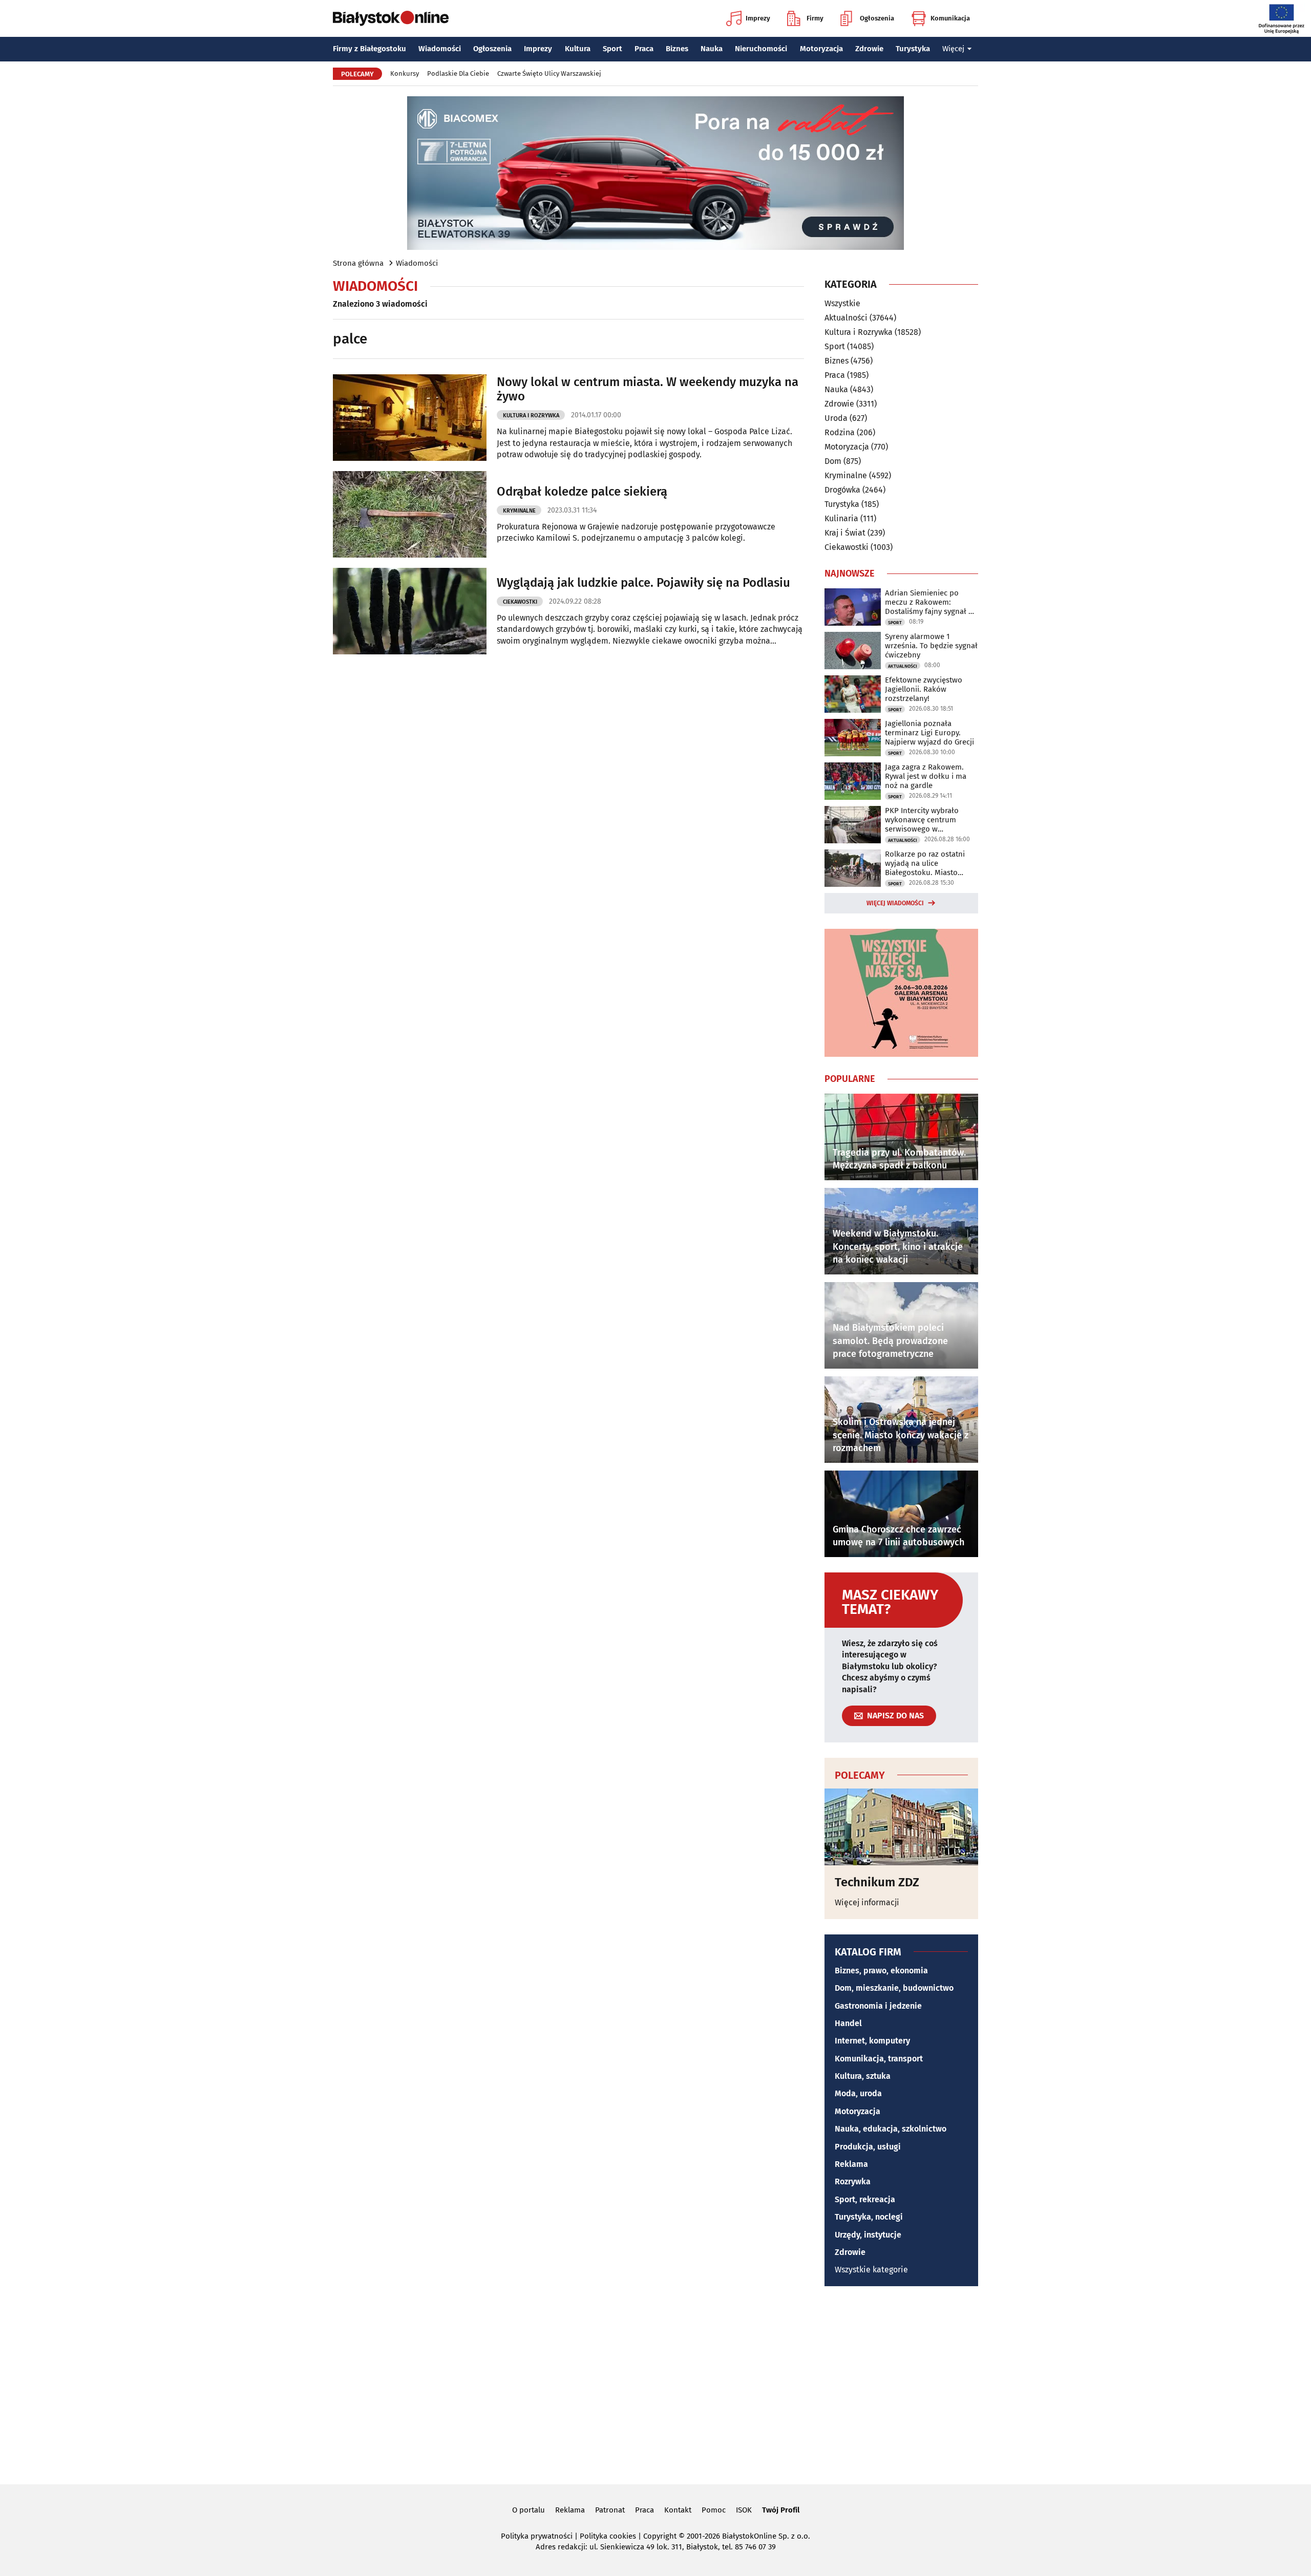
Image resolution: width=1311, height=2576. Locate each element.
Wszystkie (842, 304)
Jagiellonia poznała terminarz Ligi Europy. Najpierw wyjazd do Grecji (929, 733)
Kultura (578, 49)
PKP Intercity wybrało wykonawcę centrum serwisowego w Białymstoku (922, 820)
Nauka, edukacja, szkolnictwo (891, 2129)
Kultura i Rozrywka (531, 416)
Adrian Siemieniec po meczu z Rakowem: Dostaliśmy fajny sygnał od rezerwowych (931, 602)
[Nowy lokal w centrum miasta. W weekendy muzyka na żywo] (410, 418)
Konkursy (405, 73)
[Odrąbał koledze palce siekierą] (410, 514)
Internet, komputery (872, 2041)
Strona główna (358, 263)
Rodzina (840, 432)
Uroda (836, 418)
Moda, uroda (858, 2093)
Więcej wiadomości (895, 903)
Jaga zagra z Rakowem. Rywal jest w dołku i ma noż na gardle (926, 776)
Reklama (851, 2164)
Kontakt (678, 2510)
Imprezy (758, 18)
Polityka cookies (608, 2536)
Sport (612, 49)
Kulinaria (841, 518)
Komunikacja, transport (879, 2059)
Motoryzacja (821, 49)
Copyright (660, 2536)
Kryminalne (519, 511)
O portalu (528, 2510)
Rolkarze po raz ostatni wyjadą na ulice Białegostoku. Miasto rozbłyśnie (925, 863)
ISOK (744, 2510)
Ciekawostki (520, 602)
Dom (833, 461)
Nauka (712, 49)
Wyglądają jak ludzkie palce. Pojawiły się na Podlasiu (643, 583)
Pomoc (714, 2510)
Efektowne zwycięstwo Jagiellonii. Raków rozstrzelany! (924, 689)
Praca (644, 49)
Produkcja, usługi (868, 2147)
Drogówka (842, 490)
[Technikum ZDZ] (901, 1827)
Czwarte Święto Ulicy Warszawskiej (549, 73)
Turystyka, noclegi (869, 2217)
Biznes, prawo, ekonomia (881, 1971)
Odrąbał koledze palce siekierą (582, 492)
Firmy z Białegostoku (369, 49)
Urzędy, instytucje (868, 2235)
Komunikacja (950, 18)
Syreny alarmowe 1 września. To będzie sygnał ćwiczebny (931, 646)
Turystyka (913, 49)
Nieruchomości (761, 49)
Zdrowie (869, 49)
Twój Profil (781, 2510)
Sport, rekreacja (865, 2199)
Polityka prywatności (537, 2536)
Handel (848, 2023)
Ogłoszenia (877, 18)
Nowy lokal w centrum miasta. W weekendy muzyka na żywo (648, 389)
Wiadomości (440, 49)
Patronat (610, 2510)
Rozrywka (853, 2181)
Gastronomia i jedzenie (878, 2006)
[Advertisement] (655, 2383)
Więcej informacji (867, 1902)
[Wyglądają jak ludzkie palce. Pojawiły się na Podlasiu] (410, 611)
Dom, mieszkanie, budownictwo (894, 1988)
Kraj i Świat (845, 533)
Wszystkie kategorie (871, 2270)
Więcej (953, 49)
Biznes (677, 49)
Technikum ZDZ (877, 1882)
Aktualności (846, 318)
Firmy (815, 18)
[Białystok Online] (391, 18)
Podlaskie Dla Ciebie (458, 73)
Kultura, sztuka (863, 2076)
